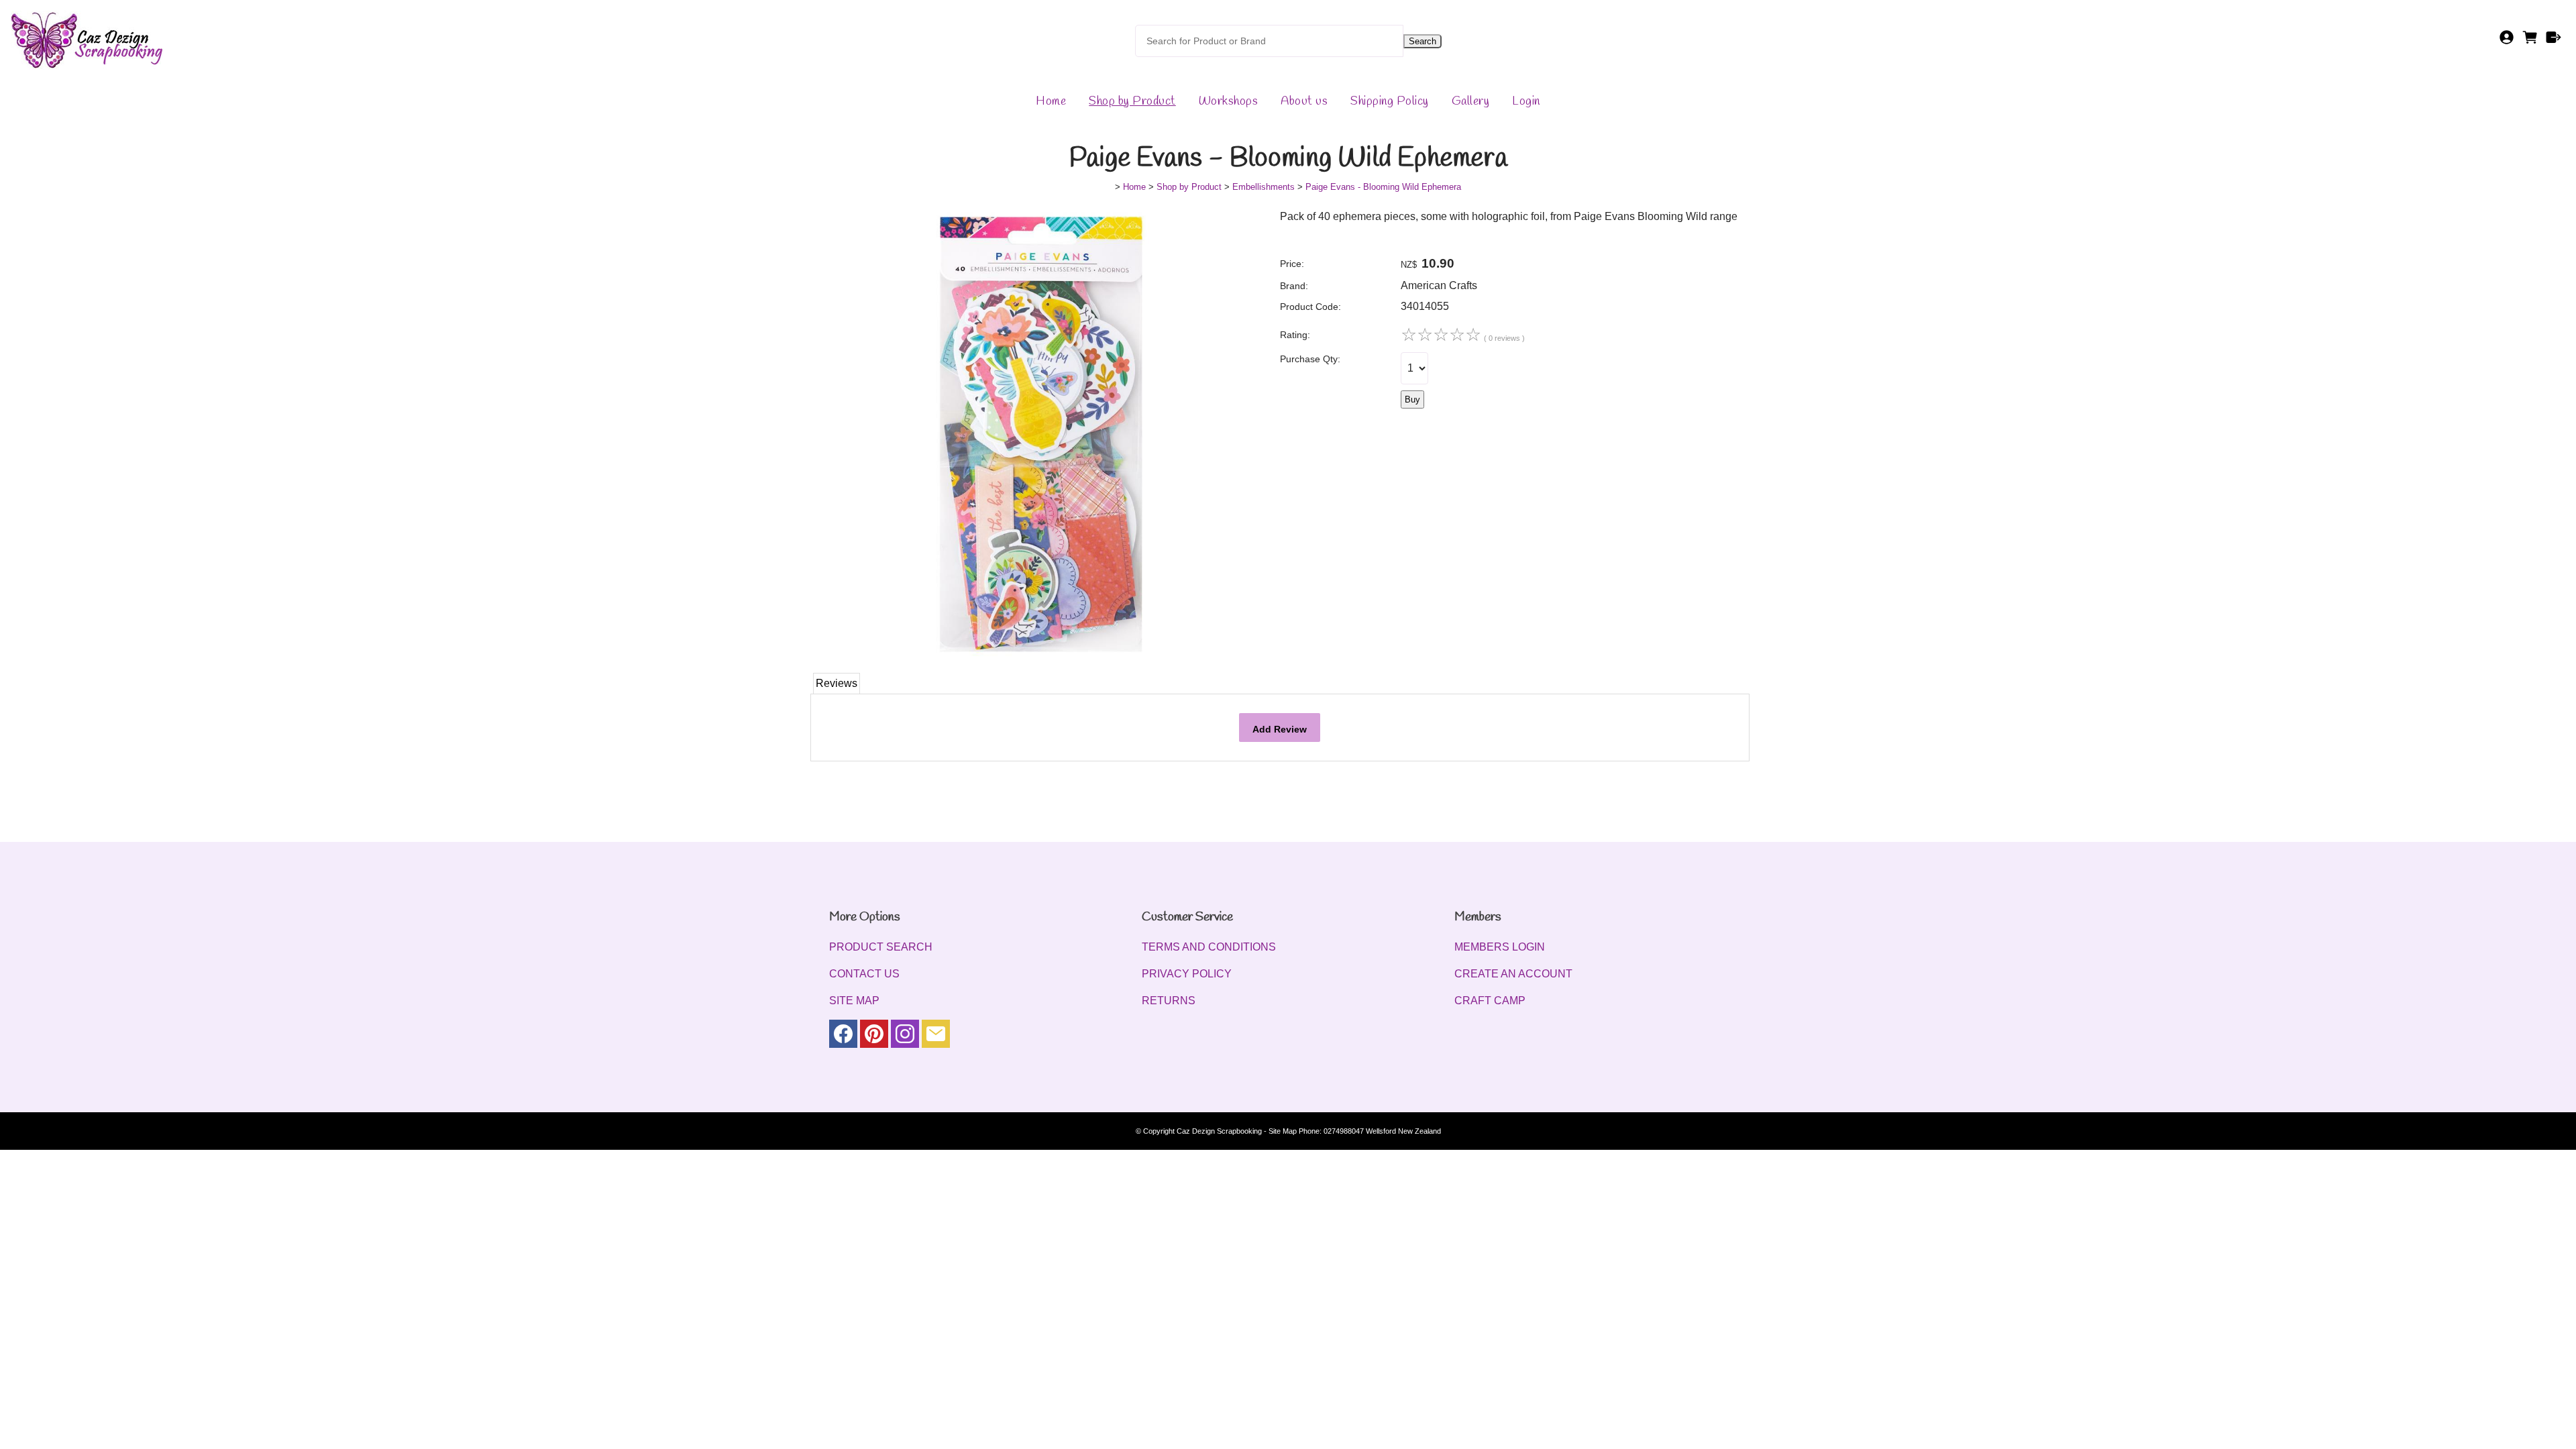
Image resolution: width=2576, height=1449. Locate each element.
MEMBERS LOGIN (1500, 947)
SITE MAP (854, 1001)
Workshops (1229, 101)
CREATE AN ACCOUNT (1513, 974)
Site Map (1283, 1131)
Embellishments (1264, 187)
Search (1423, 41)
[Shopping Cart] (2530, 41)
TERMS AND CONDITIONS (1209, 947)
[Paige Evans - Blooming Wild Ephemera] (1036, 656)
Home (1051, 101)
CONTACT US (864, 974)
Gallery (1471, 101)
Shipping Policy (1390, 101)
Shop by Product (1132, 101)
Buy (1412, 399)
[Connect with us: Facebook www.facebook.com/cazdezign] (843, 1037)
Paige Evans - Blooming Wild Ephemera (1383, 187)
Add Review (1280, 729)
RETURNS (1169, 1001)
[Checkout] (2554, 41)
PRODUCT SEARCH (881, 947)
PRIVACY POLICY (1187, 974)
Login (1526, 101)
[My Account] (2507, 41)
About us (1304, 101)
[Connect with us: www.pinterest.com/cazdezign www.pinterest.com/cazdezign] (874, 1037)
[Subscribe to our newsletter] (936, 1037)
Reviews (837, 683)
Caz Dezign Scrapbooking (1219, 1131)
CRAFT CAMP (1490, 1001)
